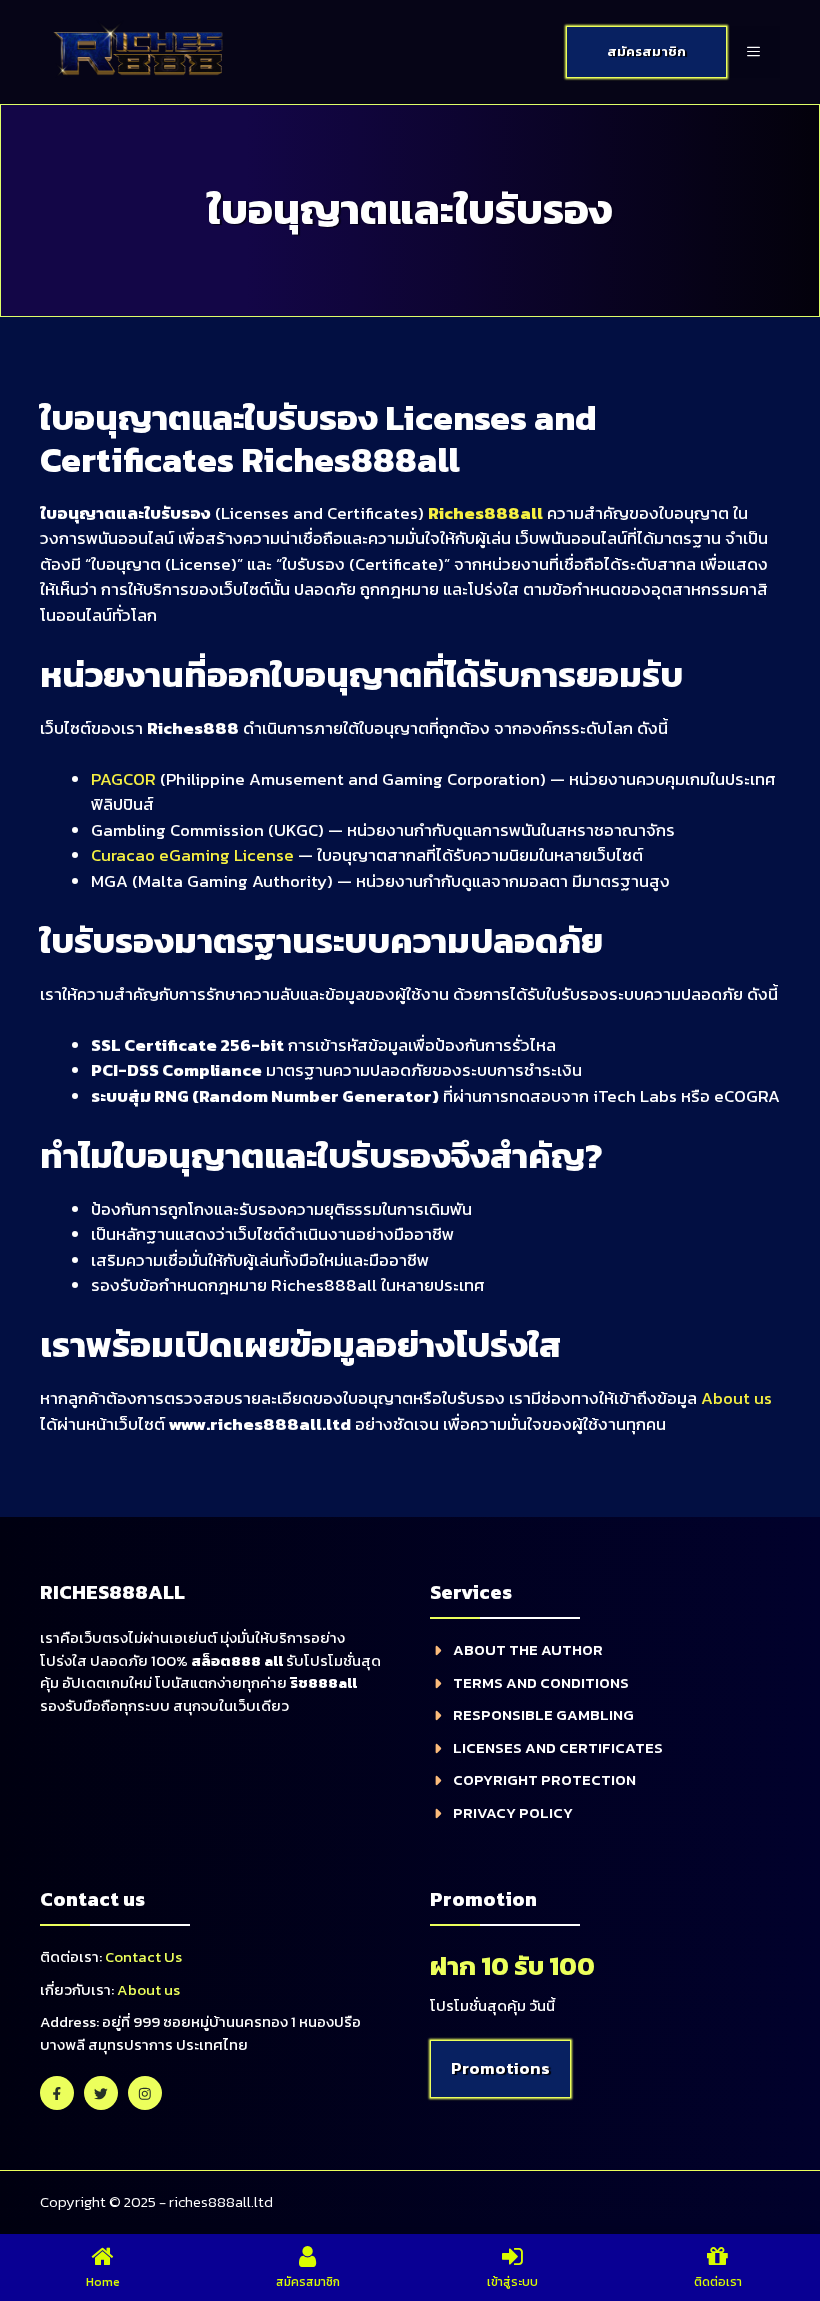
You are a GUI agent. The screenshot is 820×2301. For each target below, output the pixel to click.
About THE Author (528, 1649)
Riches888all (485, 513)
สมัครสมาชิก (646, 51)
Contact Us (143, 1956)
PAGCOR (123, 779)
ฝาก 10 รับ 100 (512, 1965)
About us (736, 1398)
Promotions (500, 2068)
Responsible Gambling (543, 1714)
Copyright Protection (544, 1779)
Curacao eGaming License (192, 855)
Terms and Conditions (541, 1682)
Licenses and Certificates (558, 1747)
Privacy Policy (513, 1812)
